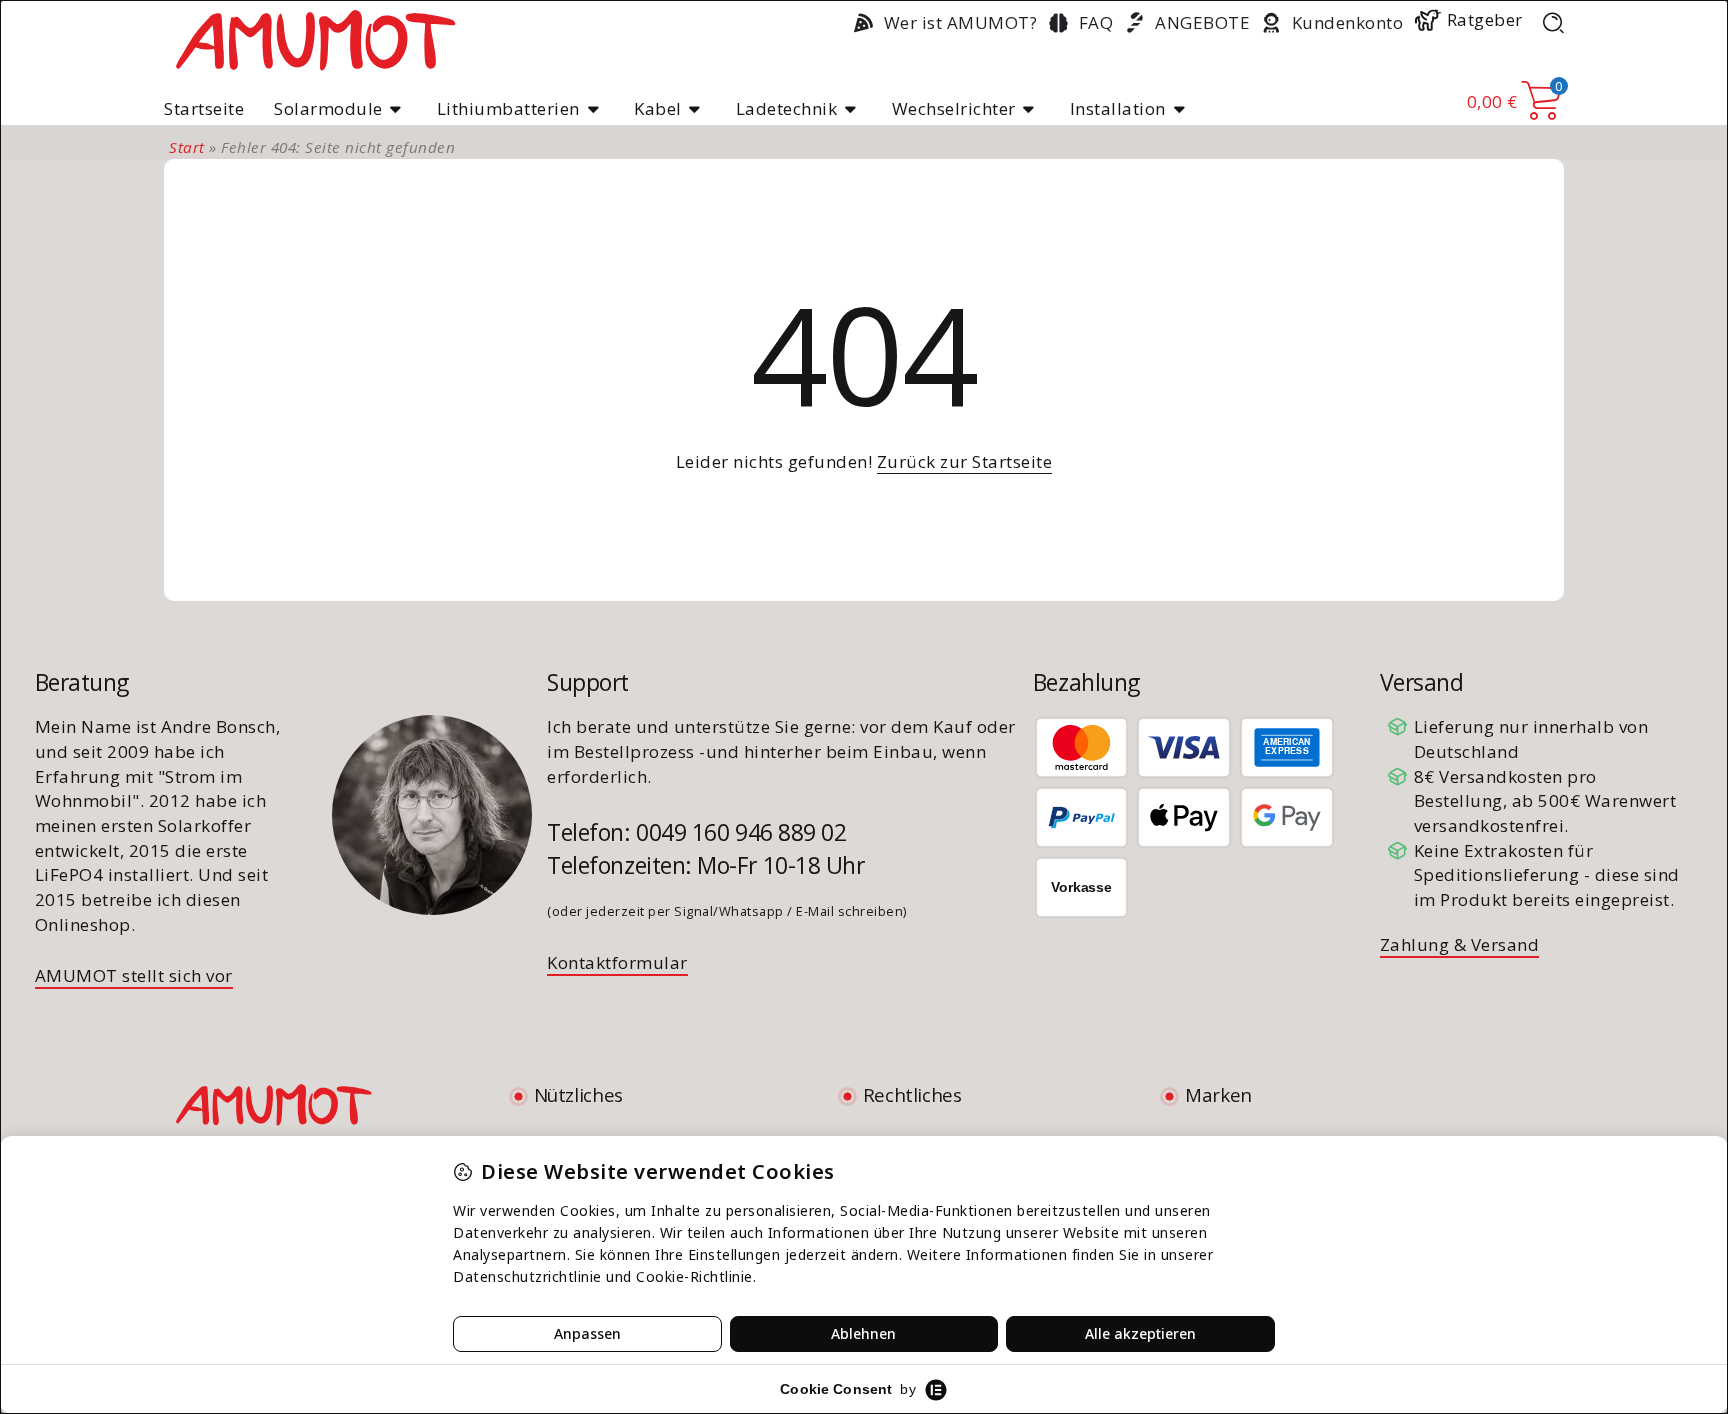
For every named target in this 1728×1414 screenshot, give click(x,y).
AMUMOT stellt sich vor (134, 975)
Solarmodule (328, 108)
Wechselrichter (954, 108)
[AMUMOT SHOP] (315, 38)
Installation (1118, 108)
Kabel (658, 108)
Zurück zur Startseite (965, 461)
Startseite (204, 108)
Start (187, 147)
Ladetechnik (787, 108)
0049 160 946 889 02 (741, 832)
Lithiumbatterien (508, 108)
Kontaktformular (617, 962)
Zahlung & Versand (1460, 944)
